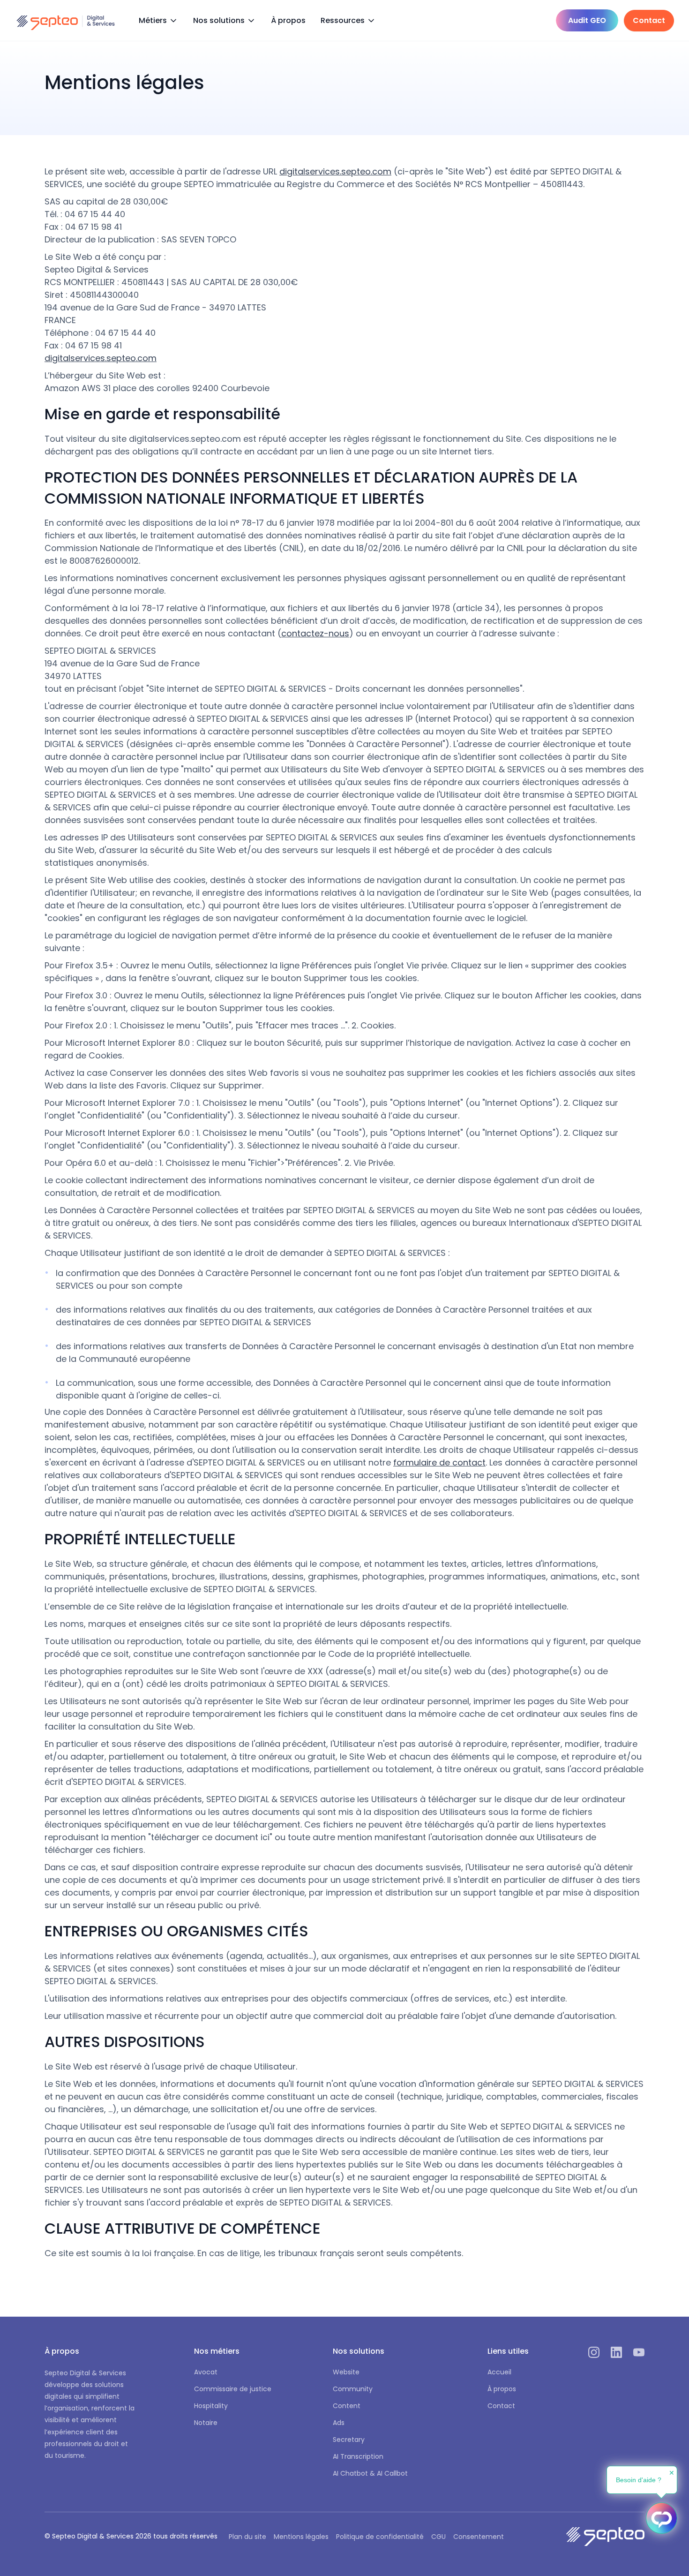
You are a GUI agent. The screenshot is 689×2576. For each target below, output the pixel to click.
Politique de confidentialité (380, 2537)
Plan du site (247, 2537)
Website (346, 2372)
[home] (66, 21)
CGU (438, 2537)
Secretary (349, 2440)
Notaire (206, 2423)
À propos (288, 20)
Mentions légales (301, 2537)
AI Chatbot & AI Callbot (370, 2473)
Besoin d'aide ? (639, 2480)
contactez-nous (315, 633)
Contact (501, 2406)
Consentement (479, 2537)
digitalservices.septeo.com (335, 171)
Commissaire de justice (233, 2389)
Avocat (206, 2372)
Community (353, 2389)
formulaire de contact (439, 1462)
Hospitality (211, 2406)
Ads (339, 2423)
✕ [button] (672, 2473)
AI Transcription (358, 2456)
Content (347, 2406)
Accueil (499, 2372)
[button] (158, 21)
